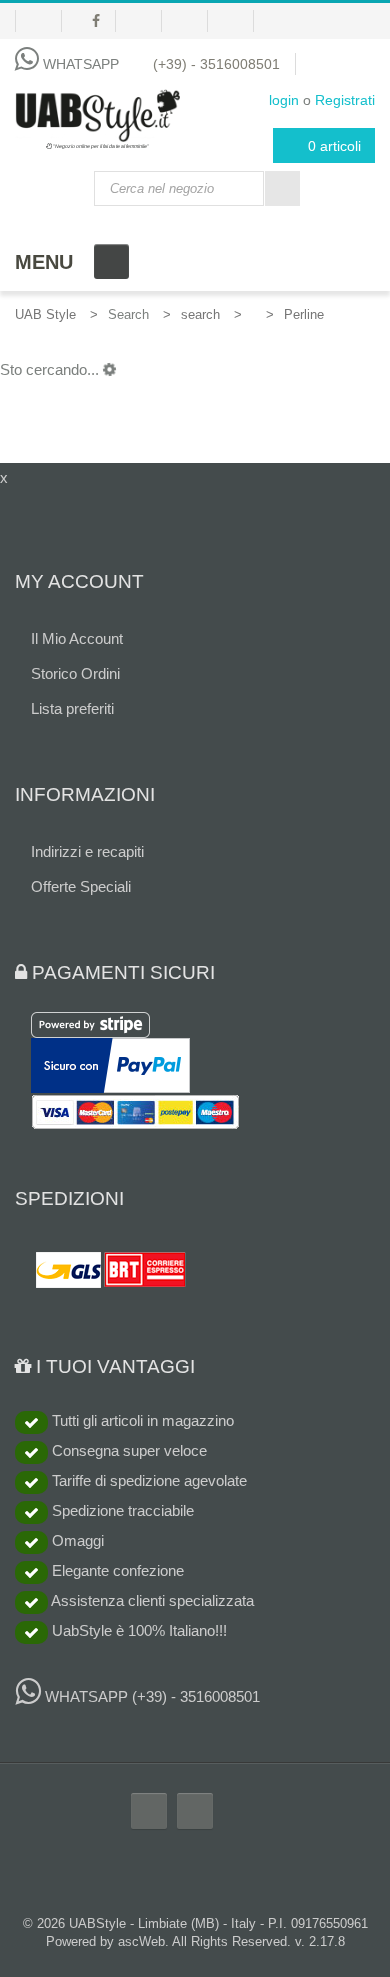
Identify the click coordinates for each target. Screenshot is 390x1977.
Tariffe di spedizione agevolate (147, 1480)
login (284, 100)
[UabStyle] (97, 115)
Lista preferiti (72, 708)
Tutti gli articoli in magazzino (141, 1420)
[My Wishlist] (38, 21)
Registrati (345, 100)
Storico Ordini (75, 673)
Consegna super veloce (127, 1450)
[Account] (146, 21)
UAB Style (45, 314)
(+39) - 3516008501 (216, 64)
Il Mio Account (77, 638)
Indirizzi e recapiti (87, 851)
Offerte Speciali (81, 886)
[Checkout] (238, 21)
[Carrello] (192, 21)
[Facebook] (96, 21)
